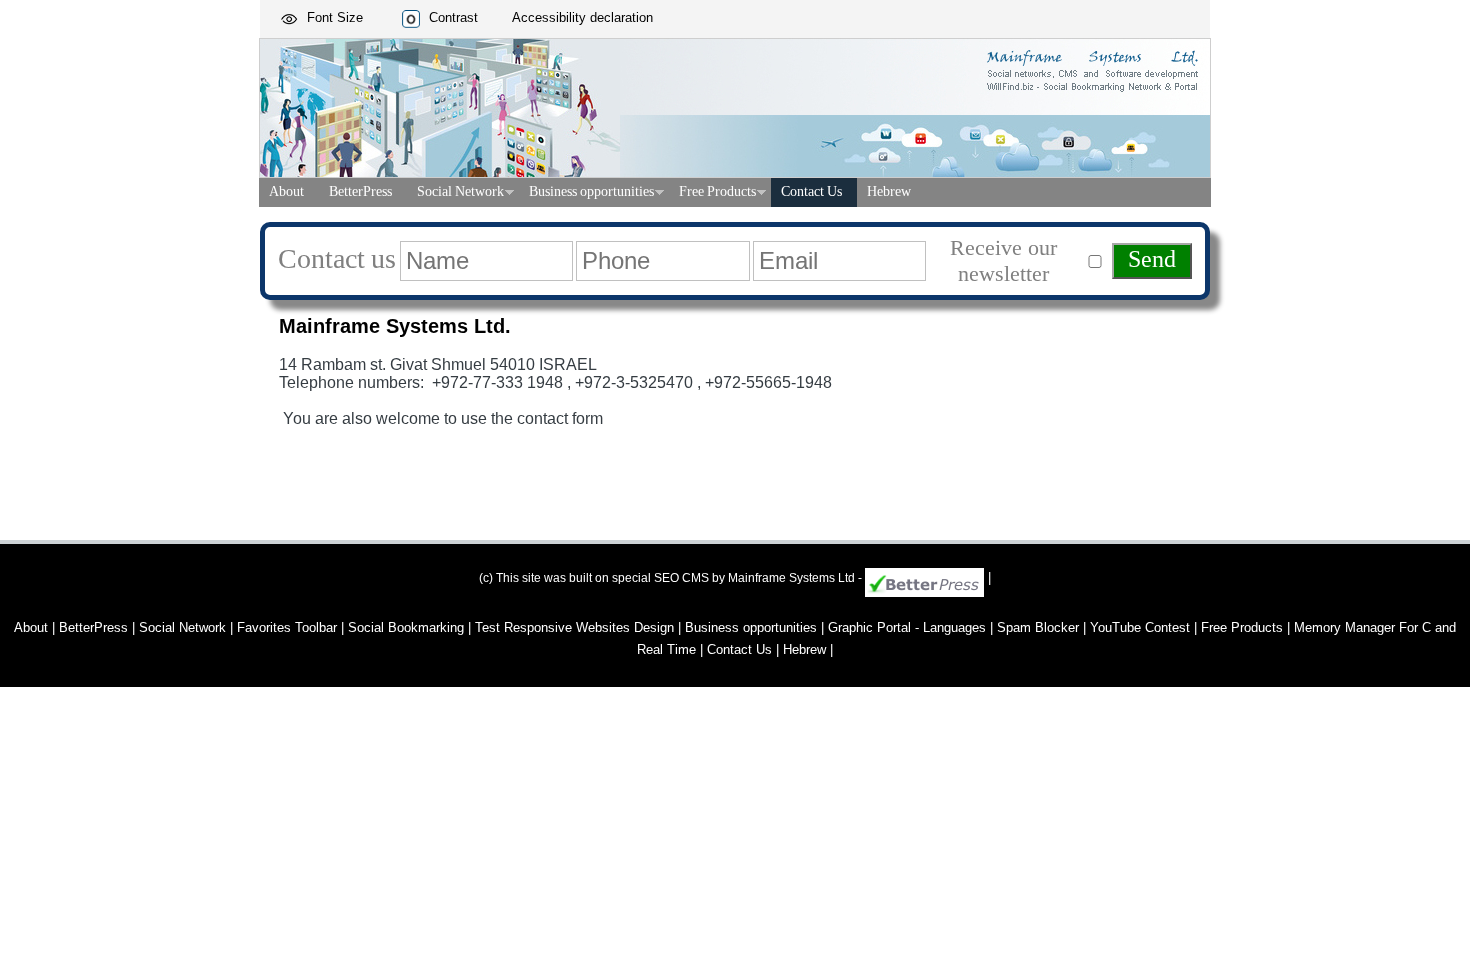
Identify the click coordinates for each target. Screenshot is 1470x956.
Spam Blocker (1038, 627)
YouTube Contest (1140, 627)
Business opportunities (591, 193)
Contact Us (811, 193)
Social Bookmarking (406, 627)
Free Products (717, 193)
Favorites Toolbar (287, 627)
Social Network (460, 193)
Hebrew (889, 193)
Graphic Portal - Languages (907, 627)
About (286, 193)
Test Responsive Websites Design (574, 627)
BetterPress (360, 193)
